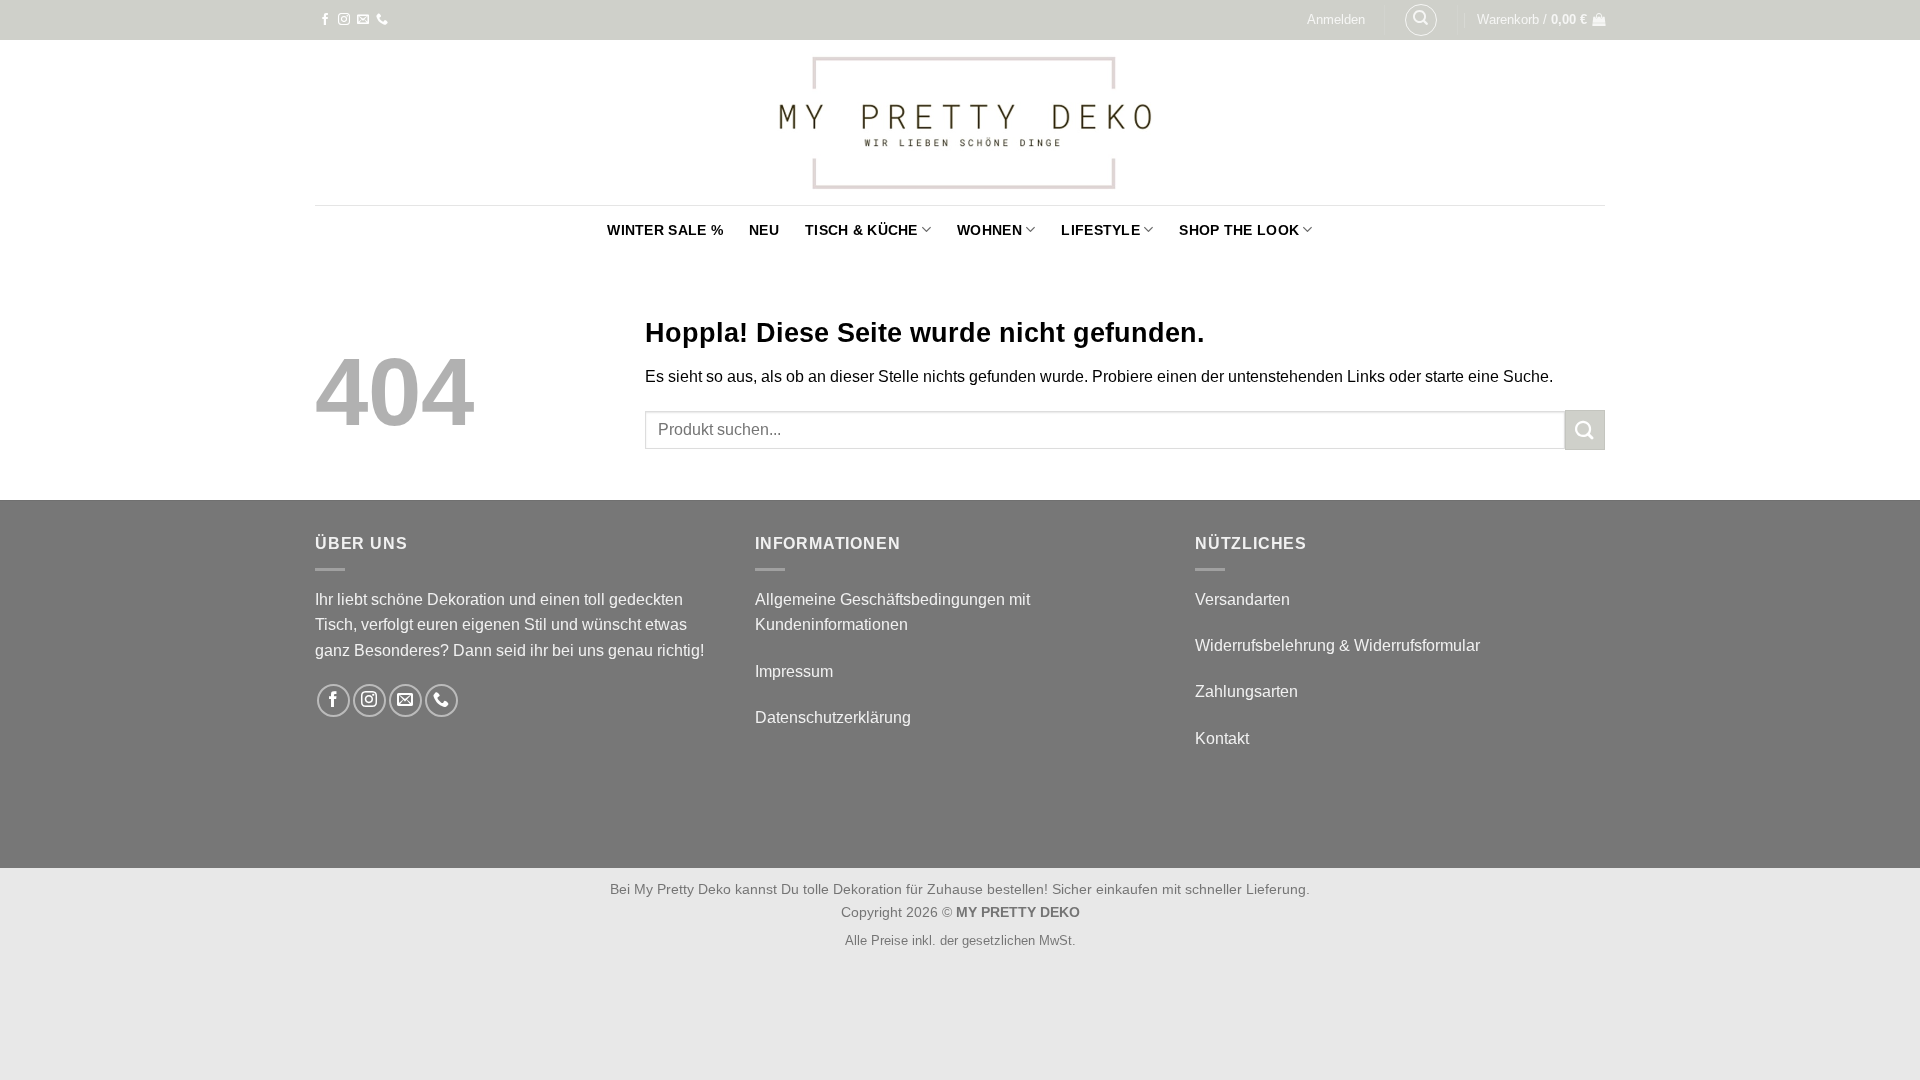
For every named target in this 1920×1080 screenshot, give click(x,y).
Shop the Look (1239, 230)
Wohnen (989, 230)
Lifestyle (1100, 230)
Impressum (794, 671)
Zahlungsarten (1246, 691)
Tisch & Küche (861, 230)
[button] (1336, 20)
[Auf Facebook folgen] (325, 20)
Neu (764, 230)
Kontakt (1222, 738)
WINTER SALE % (665, 230)
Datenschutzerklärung (833, 717)
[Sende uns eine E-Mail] (363, 20)
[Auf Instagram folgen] (344, 20)
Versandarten (1242, 599)
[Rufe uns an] (382, 20)
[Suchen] (1421, 20)
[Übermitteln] (1585, 429)
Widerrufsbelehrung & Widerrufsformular (1337, 645)
